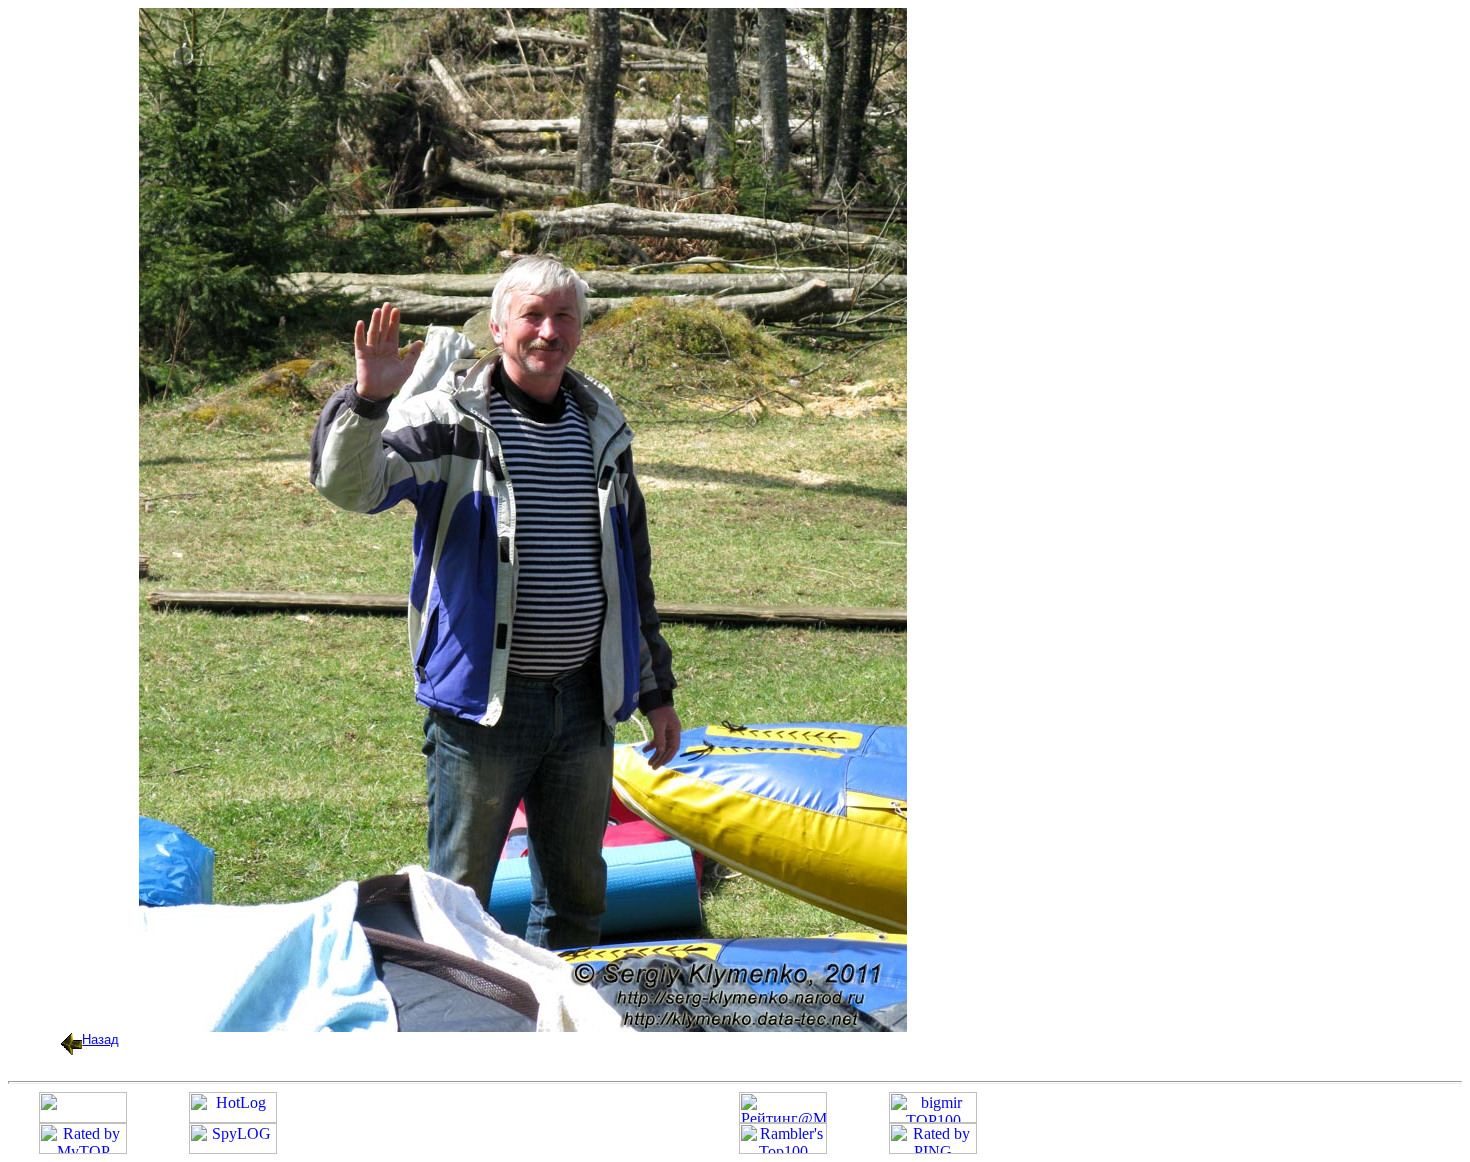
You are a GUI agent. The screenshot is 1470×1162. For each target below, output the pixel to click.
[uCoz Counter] (83, 1117)
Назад (100, 1039)
